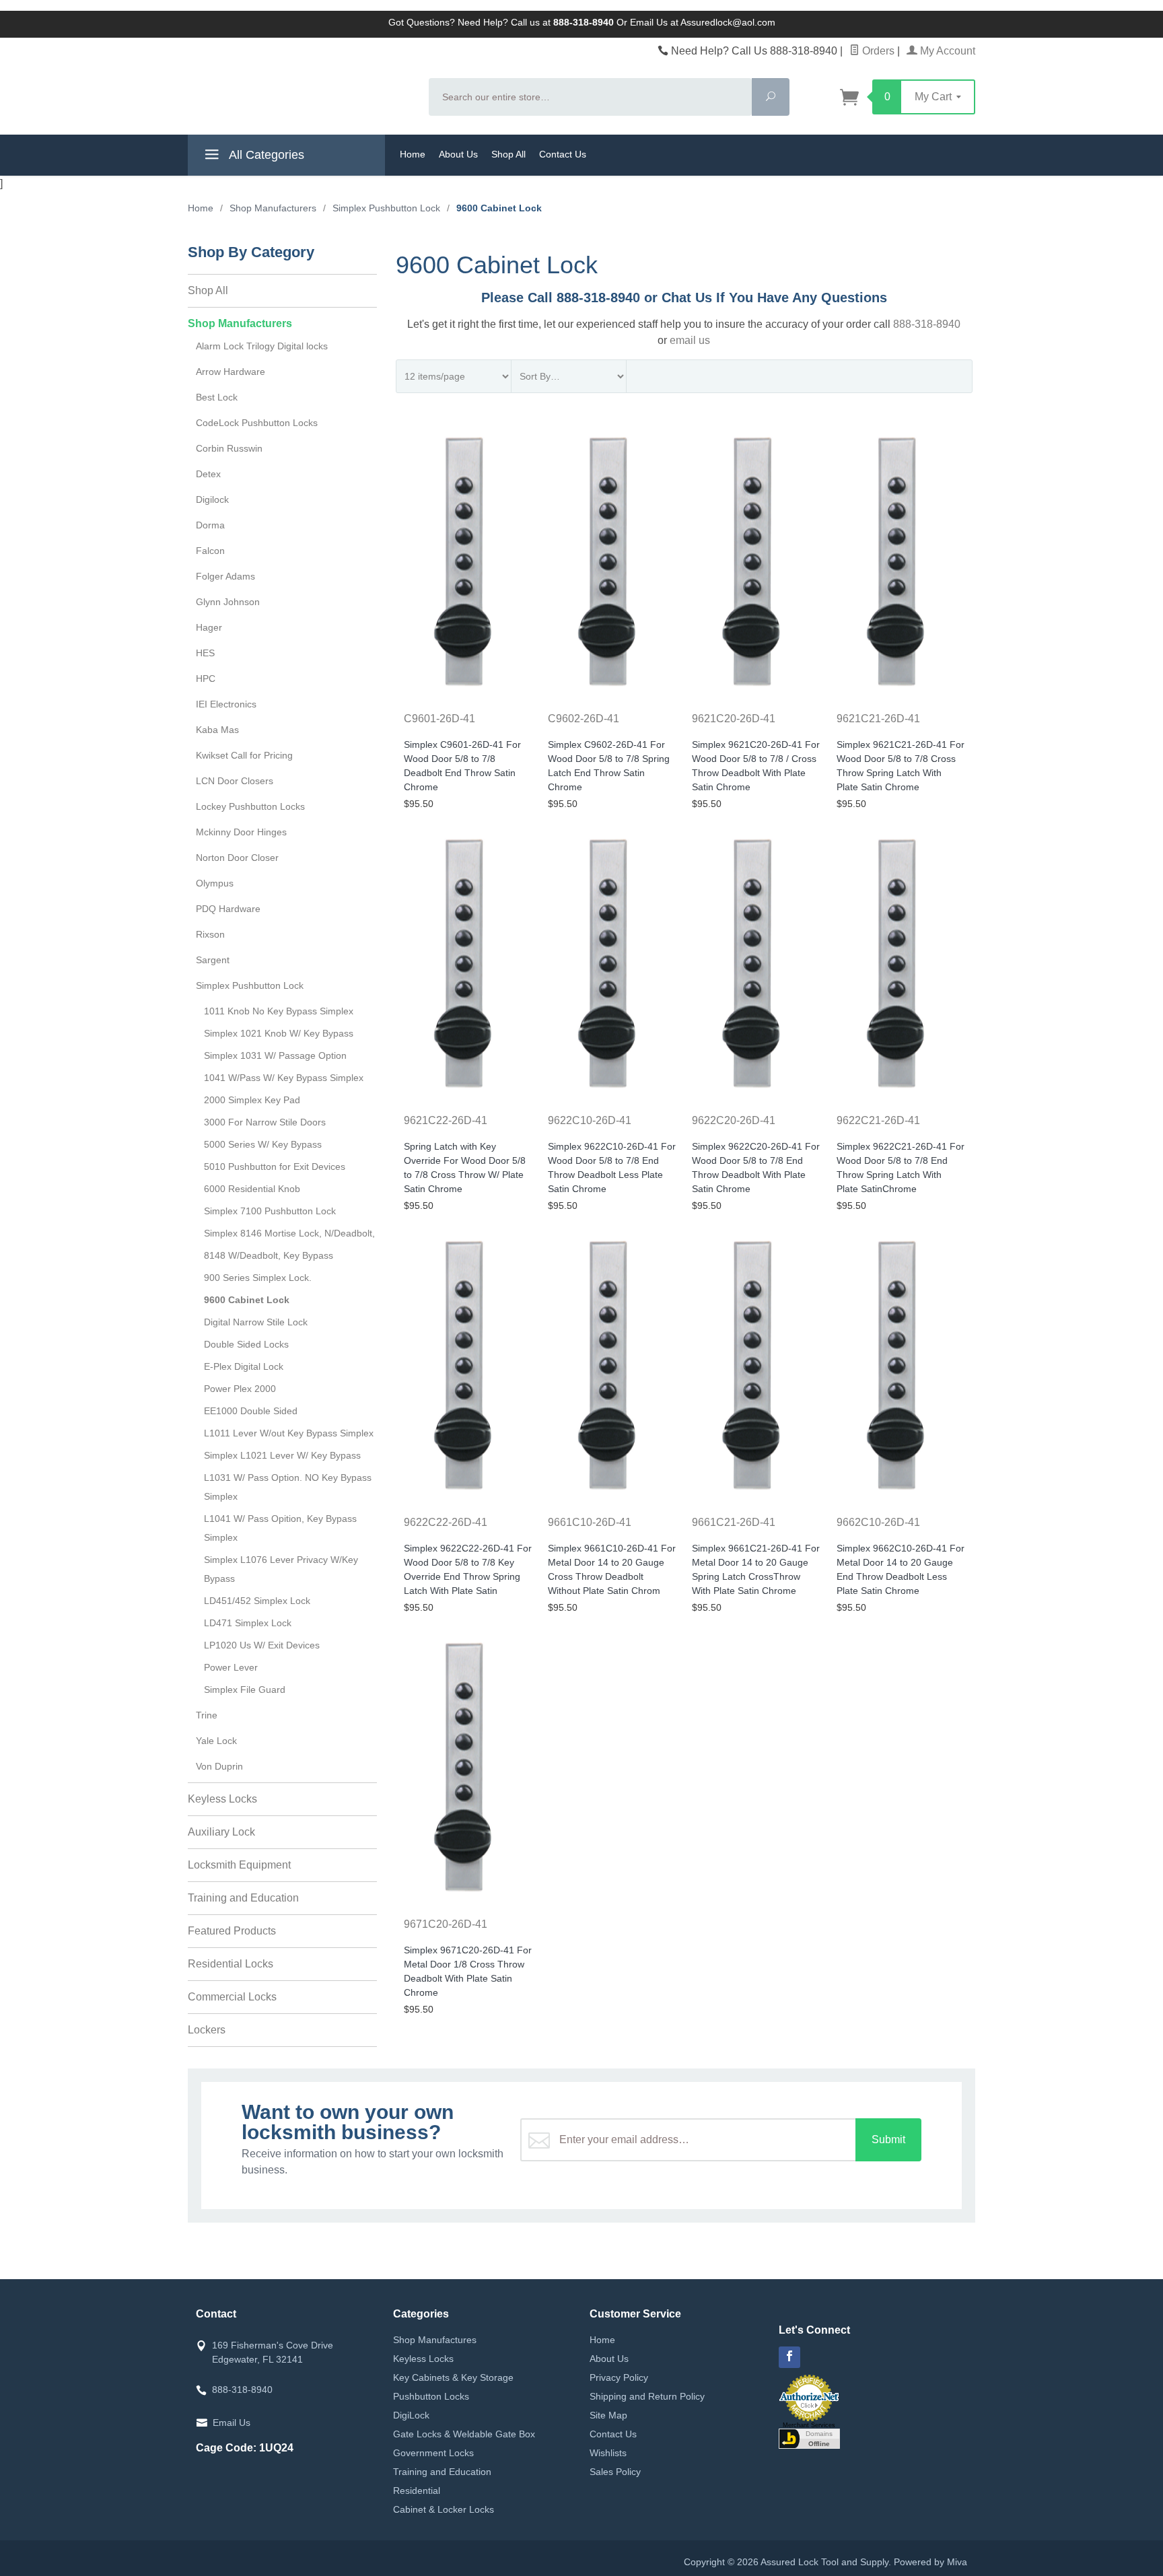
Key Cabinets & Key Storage (453, 2377)
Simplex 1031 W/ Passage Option (275, 1055)
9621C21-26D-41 (878, 719)
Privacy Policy (619, 2377)
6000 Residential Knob (252, 1189)
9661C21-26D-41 (734, 1522)
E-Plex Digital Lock (244, 1366)
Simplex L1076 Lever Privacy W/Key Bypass (281, 1569)
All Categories (265, 155)
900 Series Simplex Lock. (258, 1278)
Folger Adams (225, 576)
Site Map (608, 2415)
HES (205, 653)
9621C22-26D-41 (446, 1120)
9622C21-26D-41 (878, 1120)
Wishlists (608, 2453)
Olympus (215, 883)
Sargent (213, 960)
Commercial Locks (232, 1997)
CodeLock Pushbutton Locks (257, 423)
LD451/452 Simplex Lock (257, 1601)
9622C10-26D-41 (590, 1120)
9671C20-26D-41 (446, 1924)
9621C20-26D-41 (734, 719)
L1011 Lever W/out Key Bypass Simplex (289, 1433)
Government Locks (433, 2453)
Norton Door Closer (237, 858)
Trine (207, 1715)
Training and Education (243, 1898)
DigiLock (411, 2415)
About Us (458, 154)
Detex (208, 474)
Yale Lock (216, 1741)
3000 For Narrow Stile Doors (265, 1122)
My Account (946, 51)
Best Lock (217, 397)
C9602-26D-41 (584, 719)
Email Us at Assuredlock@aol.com (703, 22)
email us (690, 340)
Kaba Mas (217, 730)
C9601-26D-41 (439, 719)
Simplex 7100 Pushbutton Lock (270, 1211)
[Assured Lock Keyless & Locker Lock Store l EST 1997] (300, 85)
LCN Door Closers (235, 781)
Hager (209, 627)
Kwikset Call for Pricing (244, 755)
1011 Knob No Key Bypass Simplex (279, 1011)
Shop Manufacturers (240, 323)
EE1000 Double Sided (251, 1411)
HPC (206, 678)
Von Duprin (219, 1766)
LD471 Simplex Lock (248, 1623)
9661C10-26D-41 (590, 1522)
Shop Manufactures (435, 2340)
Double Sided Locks (246, 1344)
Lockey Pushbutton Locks (250, 806)
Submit (888, 2139)
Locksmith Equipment (239, 1865)
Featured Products (232, 1931)
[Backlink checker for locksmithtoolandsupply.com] (809, 2437)
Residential (417, 2491)
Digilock (212, 499)
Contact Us (563, 154)
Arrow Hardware (231, 372)
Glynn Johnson (228, 602)
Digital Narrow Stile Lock (256, 1322)
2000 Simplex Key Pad (252, 1100)
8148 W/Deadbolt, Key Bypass (269, 1255)
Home (413, 154)
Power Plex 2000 (240, 1389)
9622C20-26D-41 (734, 1120)
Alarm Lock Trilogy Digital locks (262, 346)
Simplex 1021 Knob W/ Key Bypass (279, 1033)
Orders (877, 51)
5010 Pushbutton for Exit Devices (275, 1167)
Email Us (232, 2423)
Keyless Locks (222, 1799)
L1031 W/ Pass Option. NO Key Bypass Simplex (288, 1487)
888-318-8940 (927, 324)
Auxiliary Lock (221, 1832)
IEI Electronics (226, 704)
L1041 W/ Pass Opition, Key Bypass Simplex (280, 1528)
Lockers (207, 2030)
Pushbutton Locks (431, 2396)
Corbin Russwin (229, 448)
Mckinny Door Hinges (241, 832)
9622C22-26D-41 (446, 1522)
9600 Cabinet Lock (247, 1300)
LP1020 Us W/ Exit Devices (262, 1645)
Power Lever (231, 1667)
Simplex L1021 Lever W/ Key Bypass (282, 1455)
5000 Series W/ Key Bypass (263, 1144)
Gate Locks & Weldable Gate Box (464, 2434)
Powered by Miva (930, 2562)
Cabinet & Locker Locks (444, 2509)
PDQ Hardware (228, 909)
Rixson (210, 934)
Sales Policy (615, 2472)
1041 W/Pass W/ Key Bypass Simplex (284, 1078)
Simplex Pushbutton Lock (250, 985)
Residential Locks (231, 1964)
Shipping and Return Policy (647, 2396)
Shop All (508, 154)
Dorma (210, 525)
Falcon (210, 551)
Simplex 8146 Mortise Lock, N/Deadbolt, (289, 1233)
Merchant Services (809, 2425)
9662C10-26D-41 (878, 1522)
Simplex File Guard (245, 1690)
